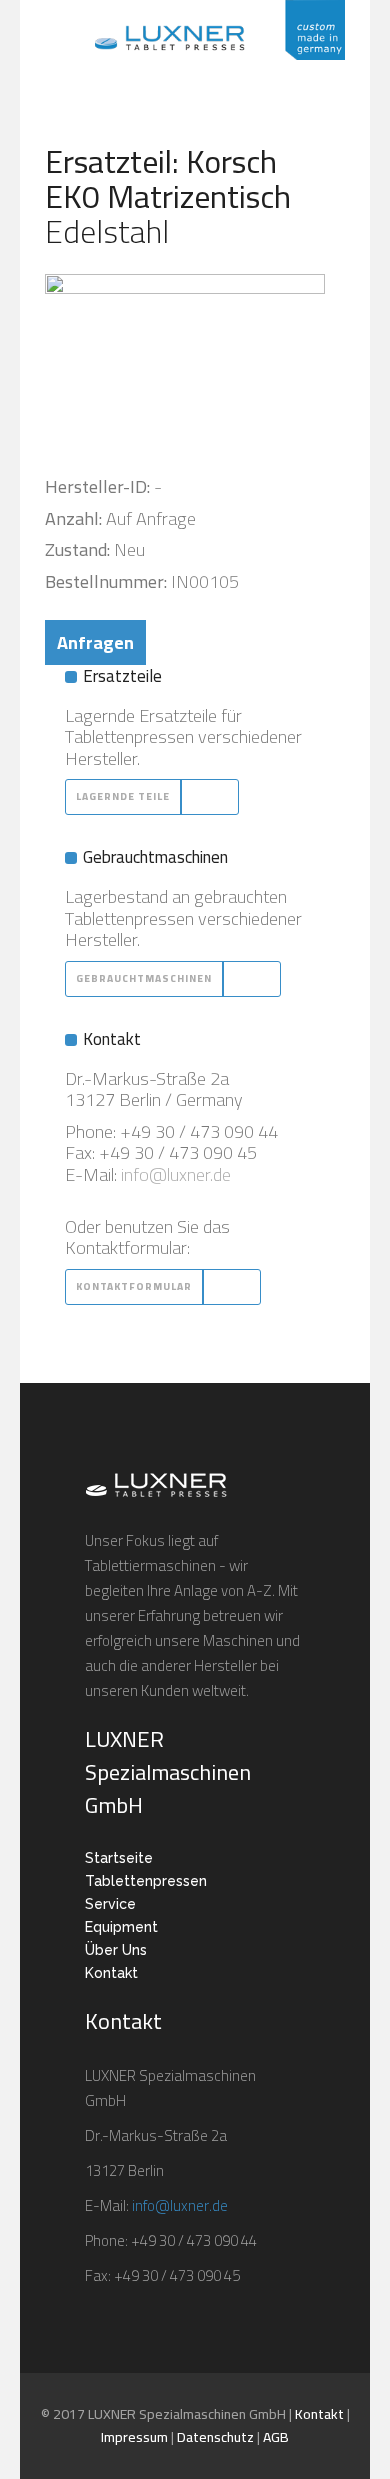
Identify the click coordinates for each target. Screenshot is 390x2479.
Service (110, 1904)
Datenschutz (215, 2437)
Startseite (119, 1858)
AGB (276, 2437)
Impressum (134, 2437)
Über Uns (116, 1950)
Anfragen (95, 642)
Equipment (121, 1927)
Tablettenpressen (146, 1881)
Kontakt (111, 1973)
